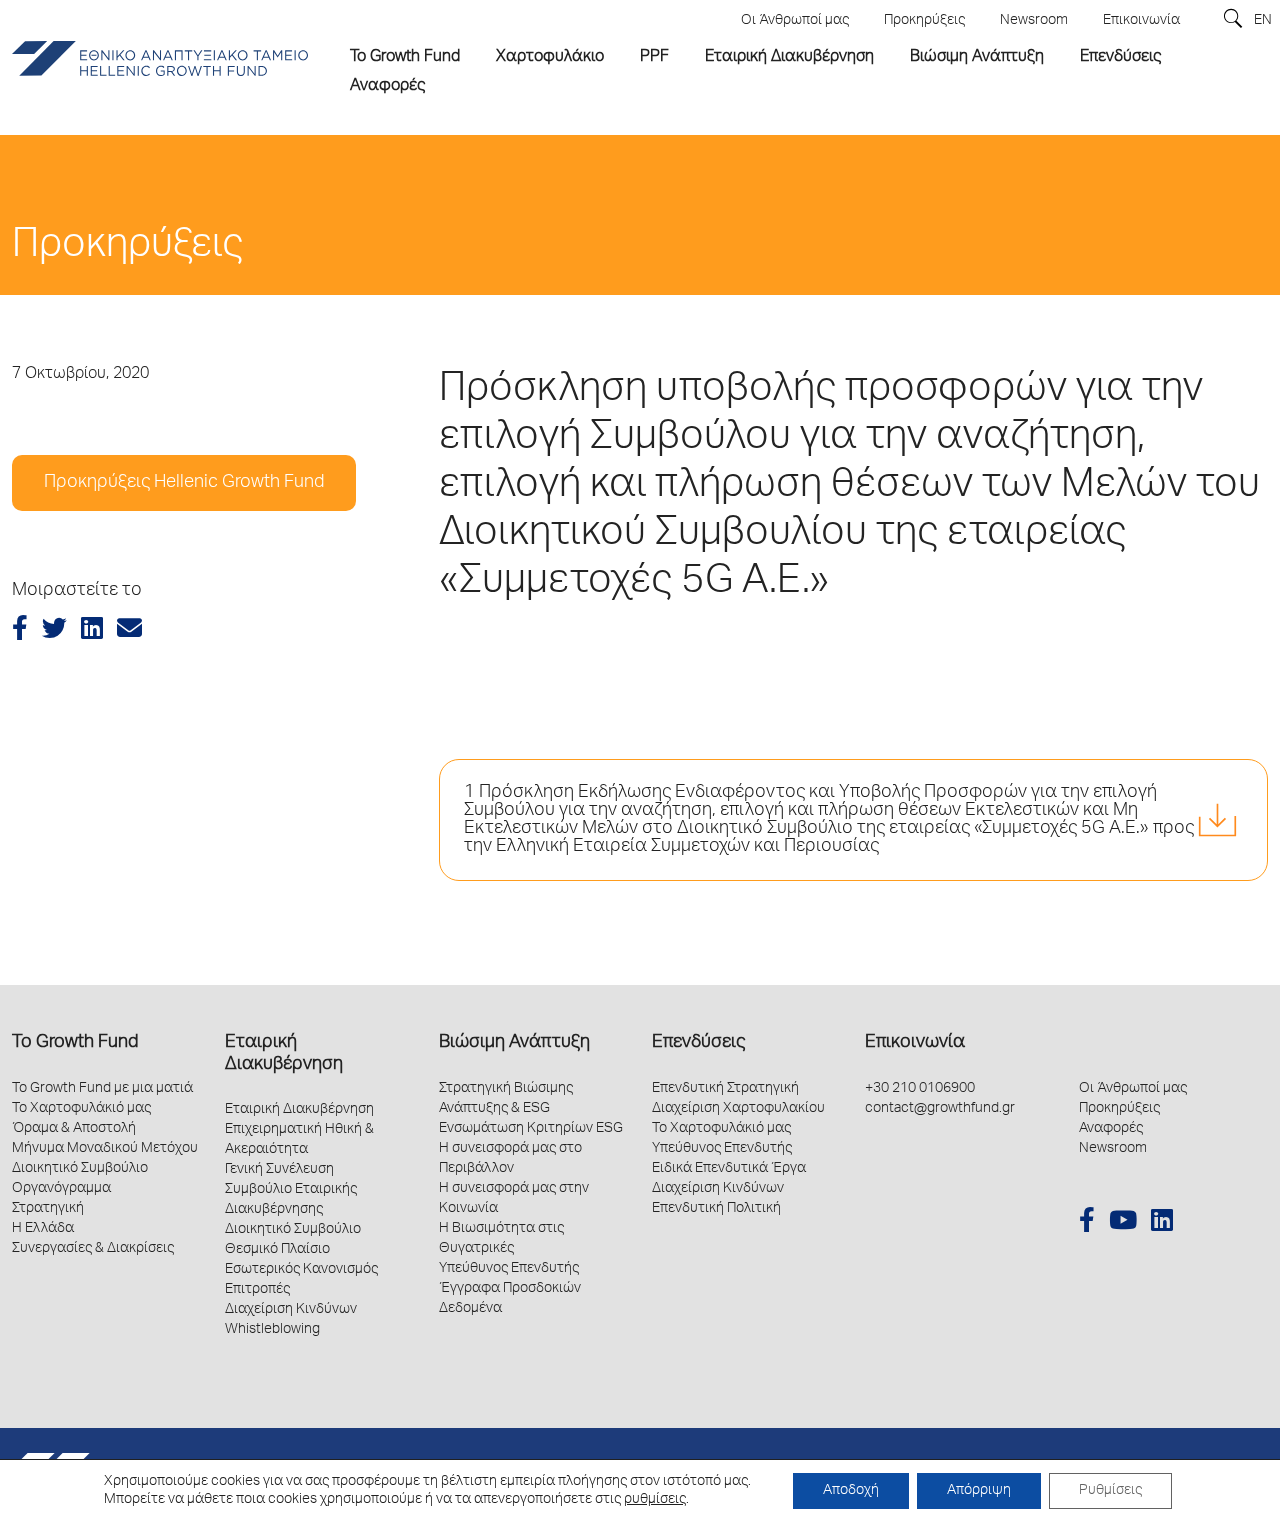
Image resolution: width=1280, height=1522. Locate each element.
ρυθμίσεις (655, 1500)
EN (1263, 21)
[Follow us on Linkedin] (1162, 1223)
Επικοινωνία (915, 1043)
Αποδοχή (851, 1491)
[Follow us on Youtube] (1123, 1223)
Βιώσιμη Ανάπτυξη (514, 1043)
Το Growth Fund (75, 1043)
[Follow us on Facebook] (1087, 1223)
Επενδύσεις (698, 1043)
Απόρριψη (979, 1491)
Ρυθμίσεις (1110, 1491)
